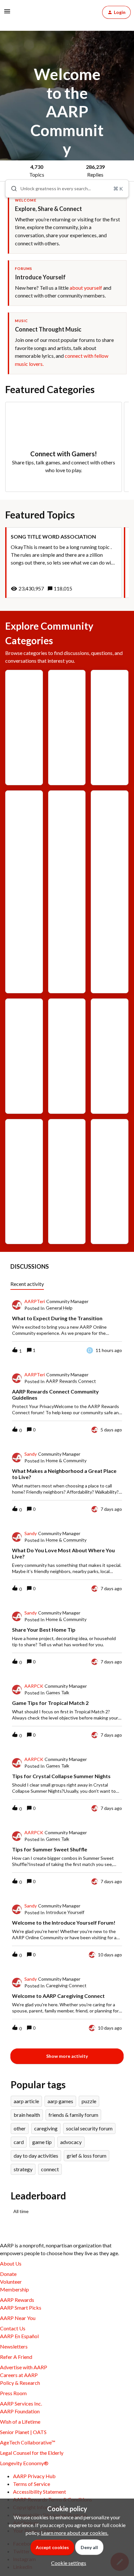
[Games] (24, 698)
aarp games (60, 2101)
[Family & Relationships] (110, 892)
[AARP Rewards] (110, 728)
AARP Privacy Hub (34, 2476)
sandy (31, 1454)
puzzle (89, 2101)
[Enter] (11, 189)
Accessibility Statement (40, 2492)
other (20, 2128)
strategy (23, 2169)
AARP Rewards (17, 2300)
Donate (8, 2274)
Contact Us (13, 2328)
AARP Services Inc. (21, 2403)
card (19, 2142)
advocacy (71, 2142)
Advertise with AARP (24, 2367)
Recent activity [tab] (27, 1284)
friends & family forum (73, 2115)
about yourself (86, 288)
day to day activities (36, 2156)
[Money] (110, 1027)
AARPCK (34, 1686)
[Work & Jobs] (110, 1167)
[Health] (24, 1032)
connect (50, 2169)
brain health (27, 2115)
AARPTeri (35, 1301)
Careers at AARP (19, 2375)
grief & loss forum (87, 2156)
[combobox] (67, 189)
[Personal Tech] (24, 1182)
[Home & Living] (67, 1056)
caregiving (46, 2128)
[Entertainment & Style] (67, 887)
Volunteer (11, 2282)
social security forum (89, 2128)
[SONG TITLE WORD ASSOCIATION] (64, 563)
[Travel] (67, 1152)
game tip (42, 2142)
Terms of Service (32, 2484)
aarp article (26, 2101)
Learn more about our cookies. (75, 2533)
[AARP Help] (67, 713)
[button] (67, 2563)
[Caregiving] (24, 843)
